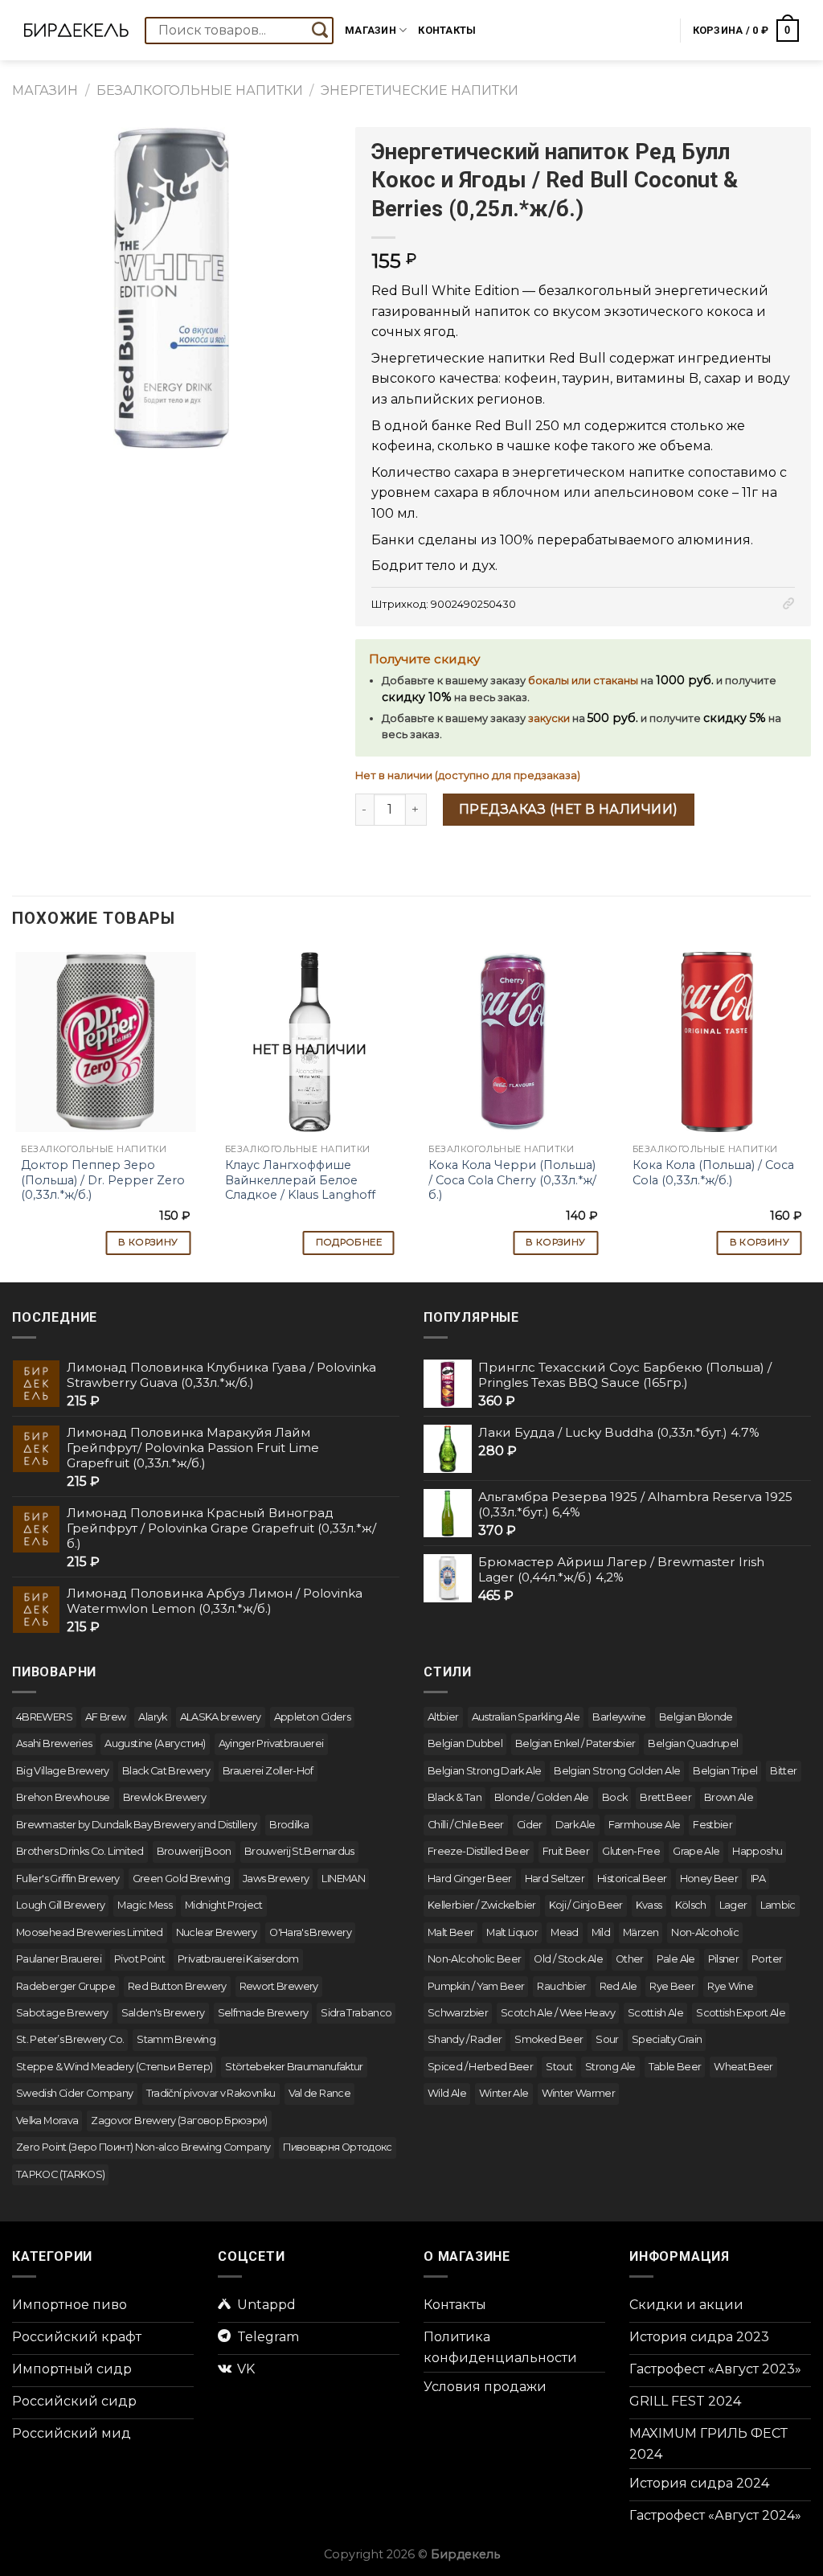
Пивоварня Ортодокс (337, 2147)
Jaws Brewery (276, 1879)
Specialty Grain (667, 2039)
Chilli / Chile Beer (466, 1825)
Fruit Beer (566, 1851)
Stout (559, 2067)
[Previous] (13, 1107)
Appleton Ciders (312, 1717)
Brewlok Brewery (164, 1797)
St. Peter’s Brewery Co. (70, 2039)
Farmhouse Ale (645, 1825)
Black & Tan (454, 1797)
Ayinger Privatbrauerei (271, 1743)
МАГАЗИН (45, 90)
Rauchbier (561, 1986)
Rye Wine (730, 1986)
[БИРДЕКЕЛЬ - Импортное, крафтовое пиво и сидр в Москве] (76, 31)
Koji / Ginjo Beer (586, 1905)
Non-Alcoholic (705, 1932)
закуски (549, 718)
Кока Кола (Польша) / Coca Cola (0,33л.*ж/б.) (713, 1173)
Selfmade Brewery (263, 2013)
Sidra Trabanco (356, 2013)
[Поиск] (320, 31)
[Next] (810, 1107)
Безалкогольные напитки (200, 90)
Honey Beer (709, 1879)
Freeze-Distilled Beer (479, 1851)
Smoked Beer (549, 2039)
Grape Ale (696, 1851)
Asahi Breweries (54, 1743)
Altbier (443, 1717)
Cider (530, 1825)
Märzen (641, 1932)
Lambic (778, 1905)
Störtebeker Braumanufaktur (294, 2067)
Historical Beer (632, 1879)
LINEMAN (343, 1879)
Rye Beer (672, 1986)
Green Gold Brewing (181, 1879)
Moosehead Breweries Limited (90, 1932)
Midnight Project (224, 1905)
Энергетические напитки (420, 90)
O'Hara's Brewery (310, 1932)
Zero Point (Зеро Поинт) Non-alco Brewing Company (143, 2147)
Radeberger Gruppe (66, 1986)
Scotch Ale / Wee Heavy (558, 2013)
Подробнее (349, 1242)
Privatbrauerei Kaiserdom (238, 1959)
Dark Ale (575, 1825)
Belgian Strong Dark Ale (484, 1771)
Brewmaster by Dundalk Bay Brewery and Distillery (136, 1825)
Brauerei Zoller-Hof (268, 1771)
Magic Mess (145, 1905)
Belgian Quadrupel (693, 1743)
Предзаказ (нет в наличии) (569, 809)
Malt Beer (450, 1932)
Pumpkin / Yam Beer (476, 1986)
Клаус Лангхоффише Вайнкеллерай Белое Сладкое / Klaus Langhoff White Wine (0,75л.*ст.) (300, 1188)
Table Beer (675, 2067)
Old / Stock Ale (568, 1959)
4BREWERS (44, 1717)
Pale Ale (676, 1959)
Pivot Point (139, 1959)
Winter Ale (504, 2093)
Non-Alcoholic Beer (474, 1959)
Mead (564, 1932)
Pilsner (724, 1959)
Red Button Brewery (177, 1986)
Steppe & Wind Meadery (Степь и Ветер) (114, 2067)
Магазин (371, 30)
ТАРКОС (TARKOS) (60, 2174)
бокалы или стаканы (583, 681)
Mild (601, 1932)
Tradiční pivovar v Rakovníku (211, 2093)
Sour (607, 2039)
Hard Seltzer (555, 1879)
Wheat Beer (743, 2067)
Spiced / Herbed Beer (480, 2067)
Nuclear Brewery (216, 1932)
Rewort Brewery (279, 1986)
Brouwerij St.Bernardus (299, 1851)
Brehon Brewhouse (63, 1797)
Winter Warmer (579, 2093)
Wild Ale (447, 2093)
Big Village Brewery (63, 1771)
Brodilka (289, 1825)
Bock (614, 1797)
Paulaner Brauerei (59, 1959)
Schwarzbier (458, 2013)
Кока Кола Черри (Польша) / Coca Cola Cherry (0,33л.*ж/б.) (512, 1180)
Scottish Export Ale (741, 2013)
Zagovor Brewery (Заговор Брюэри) (179, 2121)
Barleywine (619, 1717)
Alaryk (152, 1717)
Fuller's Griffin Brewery (68, 1879)
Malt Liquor (512, 1932)
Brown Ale (729, 1797)
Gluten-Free (631, 1851)
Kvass (649, 1905)
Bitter (783, 1771)
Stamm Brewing (176, 2039)
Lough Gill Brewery (60, 1905)
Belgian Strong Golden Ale (617, 1771)
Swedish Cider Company (75, 2093)
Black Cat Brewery (166, 1771)
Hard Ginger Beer (470, 1879)
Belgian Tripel (725, 1771)
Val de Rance (319, 2093)
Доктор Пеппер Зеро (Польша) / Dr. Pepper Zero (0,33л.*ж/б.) (103, 1180)
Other (630, 1959)
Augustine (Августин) (155, 1743)
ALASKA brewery (221, 1717)
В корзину (148, 1242)
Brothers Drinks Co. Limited (80, 1851)
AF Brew (106, 1717)
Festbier (712, 1825)
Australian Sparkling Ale (526, 1717)
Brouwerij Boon (194, 1851)
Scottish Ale (655, 2013)
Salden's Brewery (163, 2013)
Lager (733, 1905)
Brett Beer (665, 1797)
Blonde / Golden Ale (542, 1797)
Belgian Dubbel (465, 1743)
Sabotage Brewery (62, 2013)
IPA (758, 1879)
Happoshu (757, 1851)
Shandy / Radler (465, 2039)
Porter (767, 1959)
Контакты (447, 30)
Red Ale (618, 1986)
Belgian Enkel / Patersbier (575, 1743)
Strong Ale (610, 2067)
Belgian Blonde (696, 1717)
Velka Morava (47, 2121)
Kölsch (691, 1905)
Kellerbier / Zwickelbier (482, 1905)
